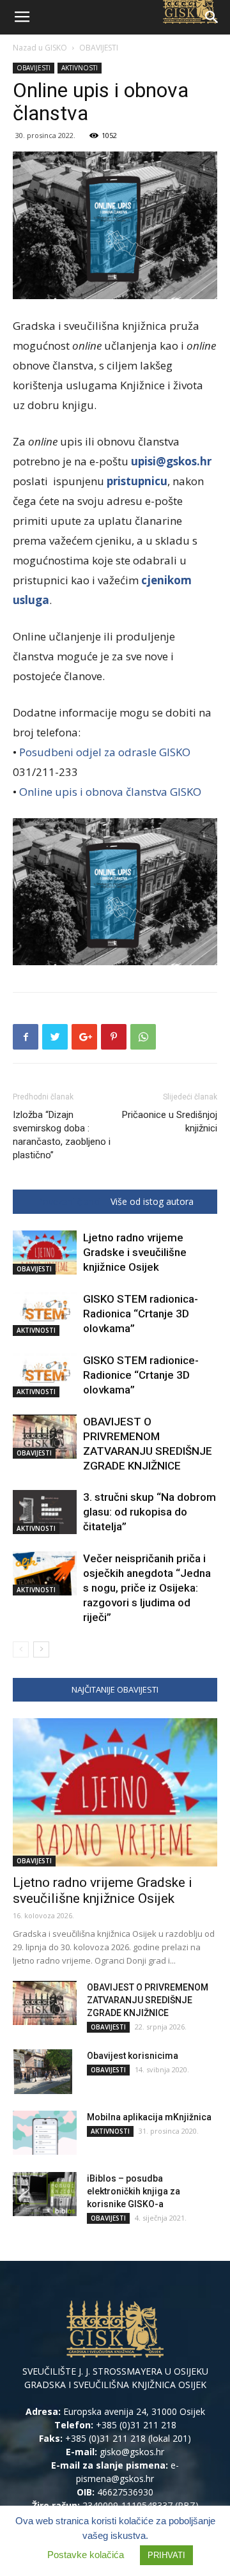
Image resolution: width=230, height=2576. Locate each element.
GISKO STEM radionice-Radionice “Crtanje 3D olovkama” (141, 1375)
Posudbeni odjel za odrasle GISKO (105, 752)
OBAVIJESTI (99, 48)
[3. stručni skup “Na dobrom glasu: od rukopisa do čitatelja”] (45, 1512)
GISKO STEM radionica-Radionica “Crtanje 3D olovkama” (141, 1314)
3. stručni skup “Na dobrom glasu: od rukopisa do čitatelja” (149, 1512)
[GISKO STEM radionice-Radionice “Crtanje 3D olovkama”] (45, 1375)
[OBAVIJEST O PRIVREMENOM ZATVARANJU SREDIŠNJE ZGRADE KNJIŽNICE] (45, 1437)
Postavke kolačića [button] (86, 2555)
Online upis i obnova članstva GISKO (110, 792)
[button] (212, 17)
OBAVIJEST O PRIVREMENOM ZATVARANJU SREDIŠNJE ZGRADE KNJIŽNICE (148, 2000)
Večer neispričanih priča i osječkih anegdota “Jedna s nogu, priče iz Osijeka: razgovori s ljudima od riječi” (147, 1588)
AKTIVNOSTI (80, 68)
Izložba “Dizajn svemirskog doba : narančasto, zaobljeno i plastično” (62, 1135)
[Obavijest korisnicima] (42, 2072)
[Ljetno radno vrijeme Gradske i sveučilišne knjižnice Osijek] (45, 1253)
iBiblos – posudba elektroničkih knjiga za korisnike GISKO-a (134, 2191)
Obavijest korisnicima (133, 2056)
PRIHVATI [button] (166, 2555)
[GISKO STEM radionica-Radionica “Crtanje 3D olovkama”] (45, 1314)
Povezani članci (69, 1202)
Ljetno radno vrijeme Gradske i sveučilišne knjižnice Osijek (135, 1252)
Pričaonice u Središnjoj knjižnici (170, 1121)
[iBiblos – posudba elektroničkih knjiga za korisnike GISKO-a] (45, 2194)
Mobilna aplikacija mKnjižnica (149, 2117)
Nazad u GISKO (40, 48)
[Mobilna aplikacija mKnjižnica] (45, 2133)
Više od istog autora (152, 1202)
